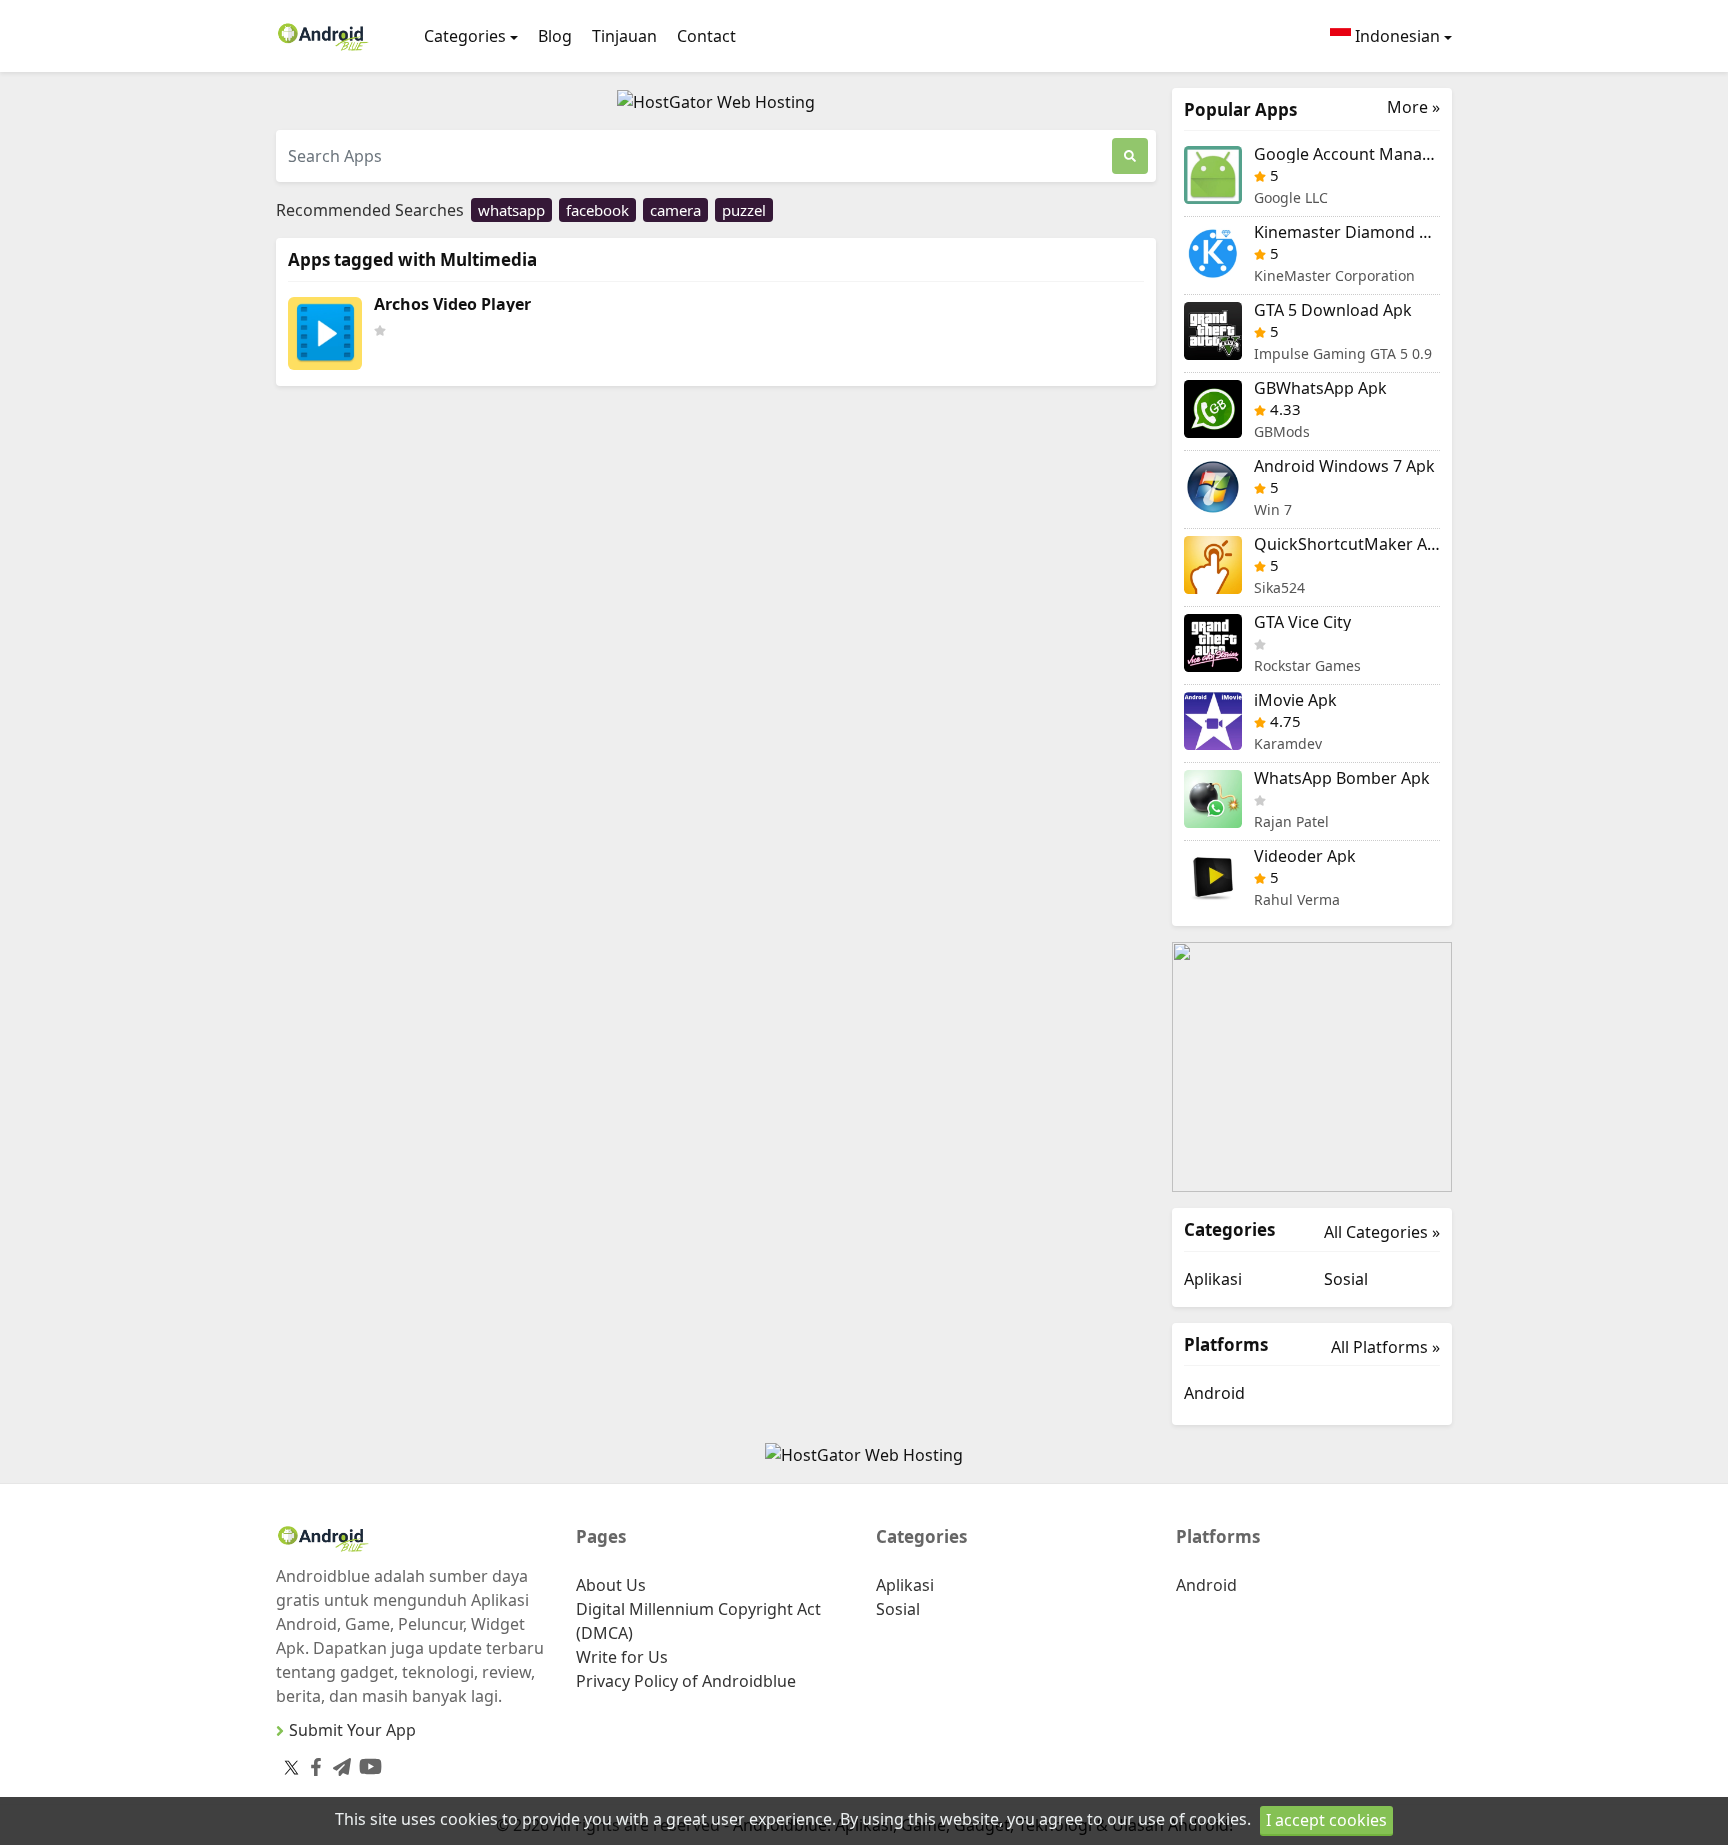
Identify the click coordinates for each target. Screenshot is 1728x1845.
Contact (706, 36)
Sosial (1346, 1279)
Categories (465, 36)
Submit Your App (352, 1730)
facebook (597, 210)
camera (675, 210)
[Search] (1130, 156)
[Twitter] (291, 1767)
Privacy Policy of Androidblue (686, 1681)
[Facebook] (312, 1763)
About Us (611, 1585)
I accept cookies (1326, 1820)
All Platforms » (1385, 1347)
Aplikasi (1213, 1279)
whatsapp (511, 210)
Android (1214, 1393)
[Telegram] (338, 1763)
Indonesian (1395, 36)
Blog (555, 36)
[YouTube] (366, 1762)
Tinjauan (624, 36)
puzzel (744, 210)
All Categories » (1382, 1232)
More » (1413, 107)
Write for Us (622, 1657)
